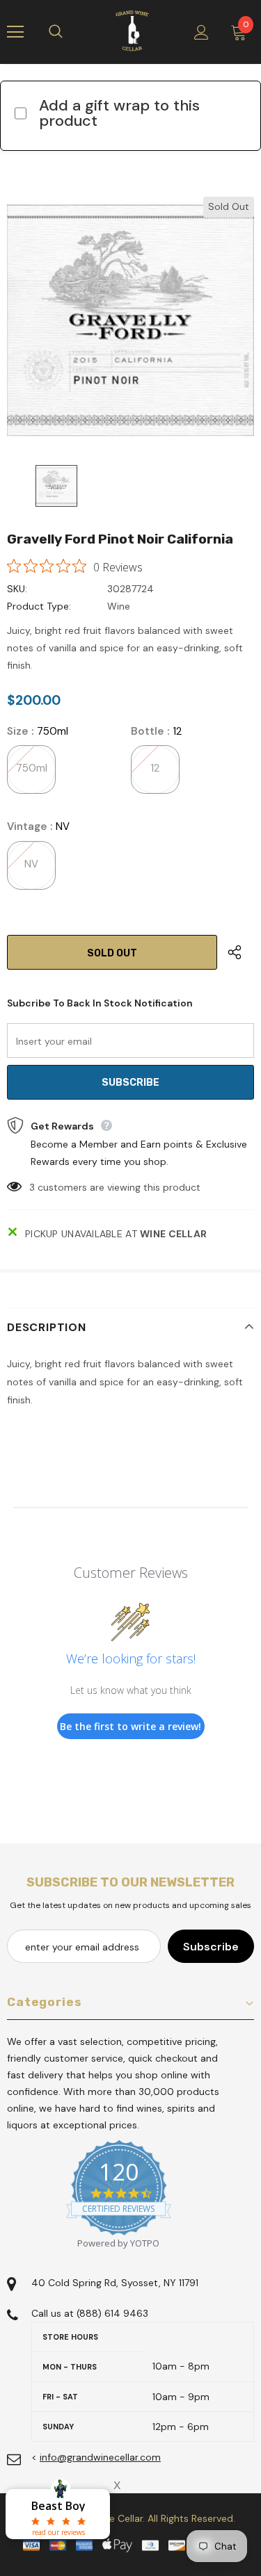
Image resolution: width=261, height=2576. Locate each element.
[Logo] (132, 31)
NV (31, 864)
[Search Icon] (70, 32)
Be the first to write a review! (130, 1726)
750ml (32, 768)
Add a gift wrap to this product (119, 113)
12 (155, 768)
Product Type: (39, 606)
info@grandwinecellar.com (100, 2457)
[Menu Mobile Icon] (15, 32)
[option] (130, 320)
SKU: (17, 589)
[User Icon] (201, 32)
